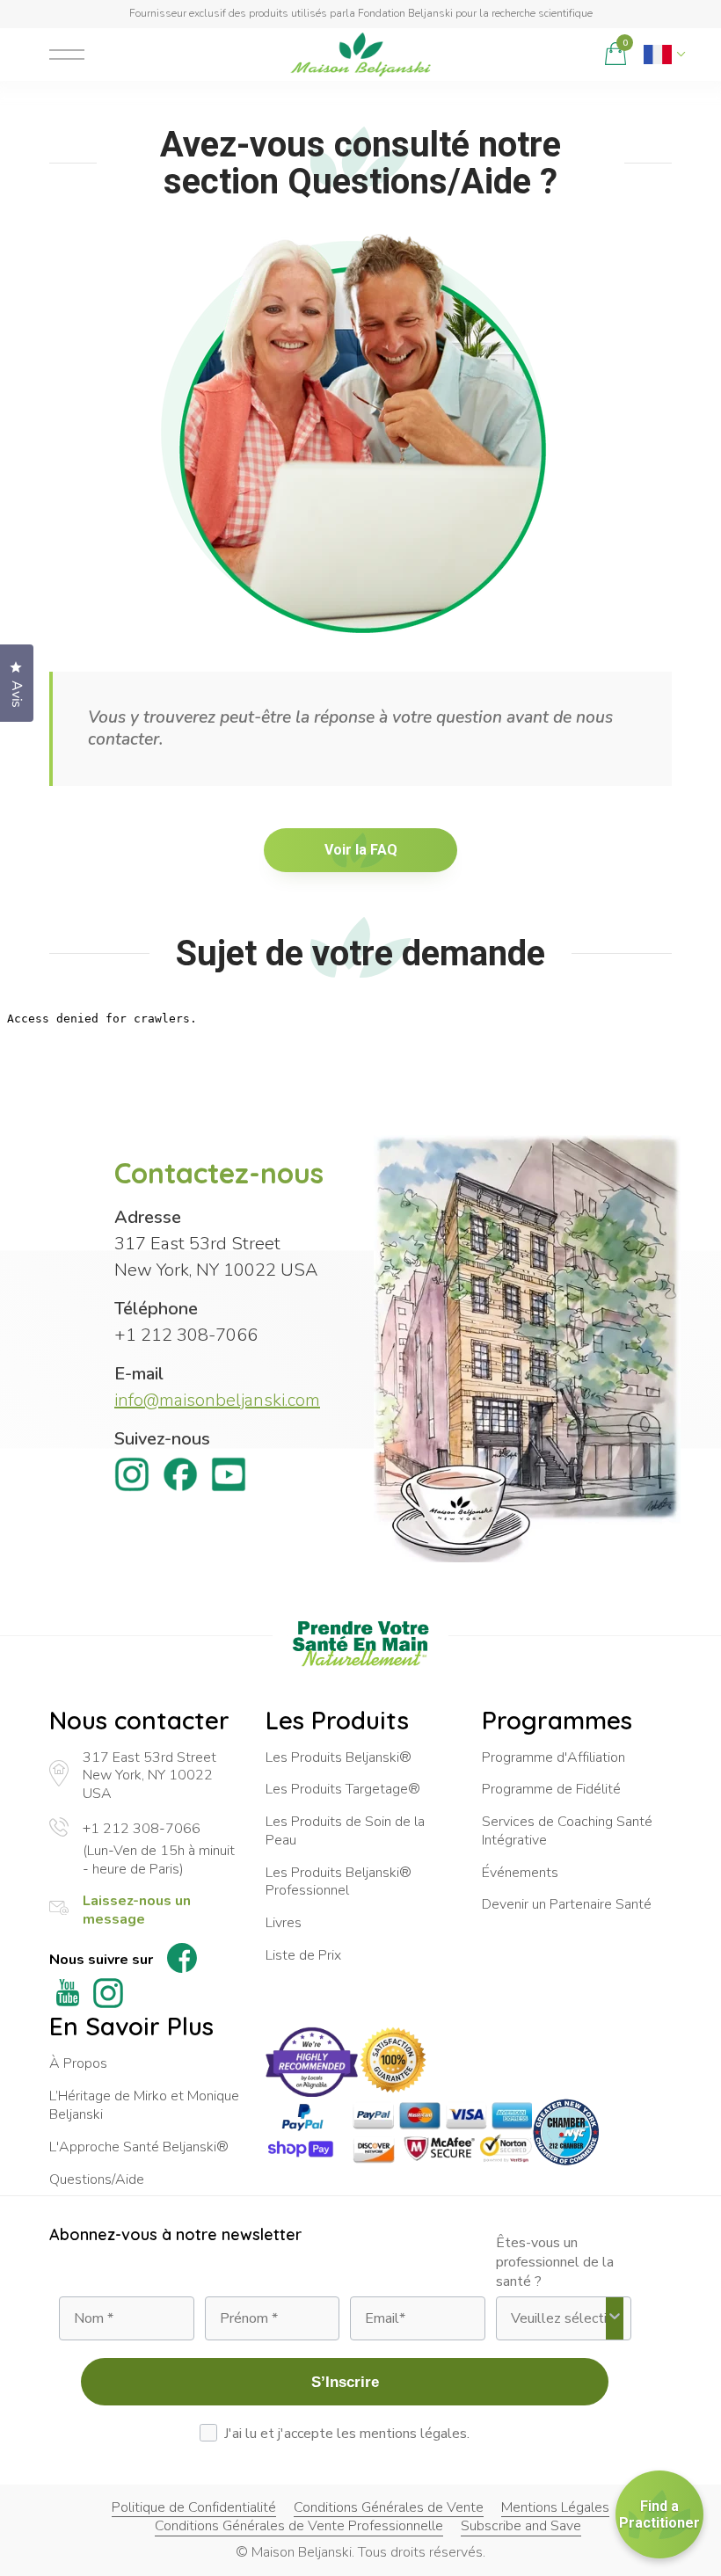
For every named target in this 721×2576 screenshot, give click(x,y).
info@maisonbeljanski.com (217, 1400)
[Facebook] (180, 1478)
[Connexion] (576, 55)
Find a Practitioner (659, 2514)
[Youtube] (229, 1478)
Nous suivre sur (101, 1960)
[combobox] (558, 2318)
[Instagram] (132, 1478)
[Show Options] (615, 2318)
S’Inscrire (345, 2382)
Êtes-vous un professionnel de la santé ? (555, 2262)
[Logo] (360, 55)
